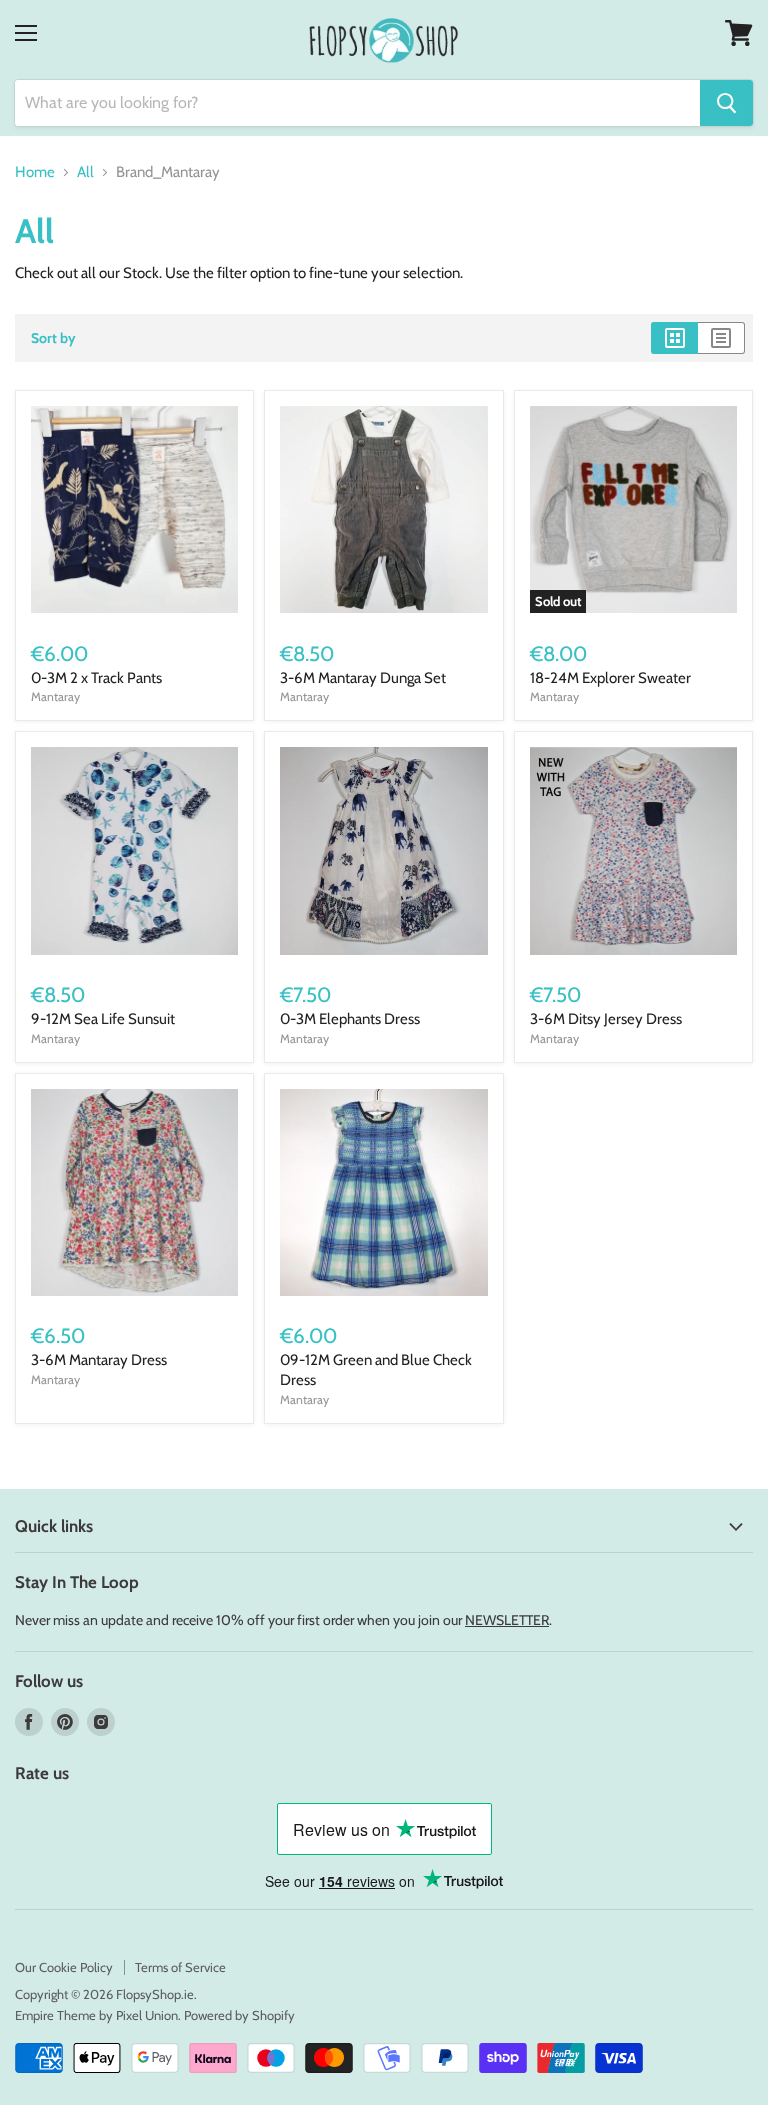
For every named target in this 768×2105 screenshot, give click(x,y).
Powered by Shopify (239, 2015)
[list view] (721, 338)
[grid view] (674, 338)
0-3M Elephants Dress (350, 1019)
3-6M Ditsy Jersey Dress (606, 1019)
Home (35, 172)
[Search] (726, 103)
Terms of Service (180, 1967)
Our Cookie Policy (64, 1967)
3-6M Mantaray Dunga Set (363, 678)
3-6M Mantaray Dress (99, 1360)
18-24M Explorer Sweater (610, 678)
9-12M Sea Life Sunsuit (103, 1019)
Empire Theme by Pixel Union (96, 2015)
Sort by (53, 338)
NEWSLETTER (507, 1620)
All (85, 172)
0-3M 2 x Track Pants (96, 678)
